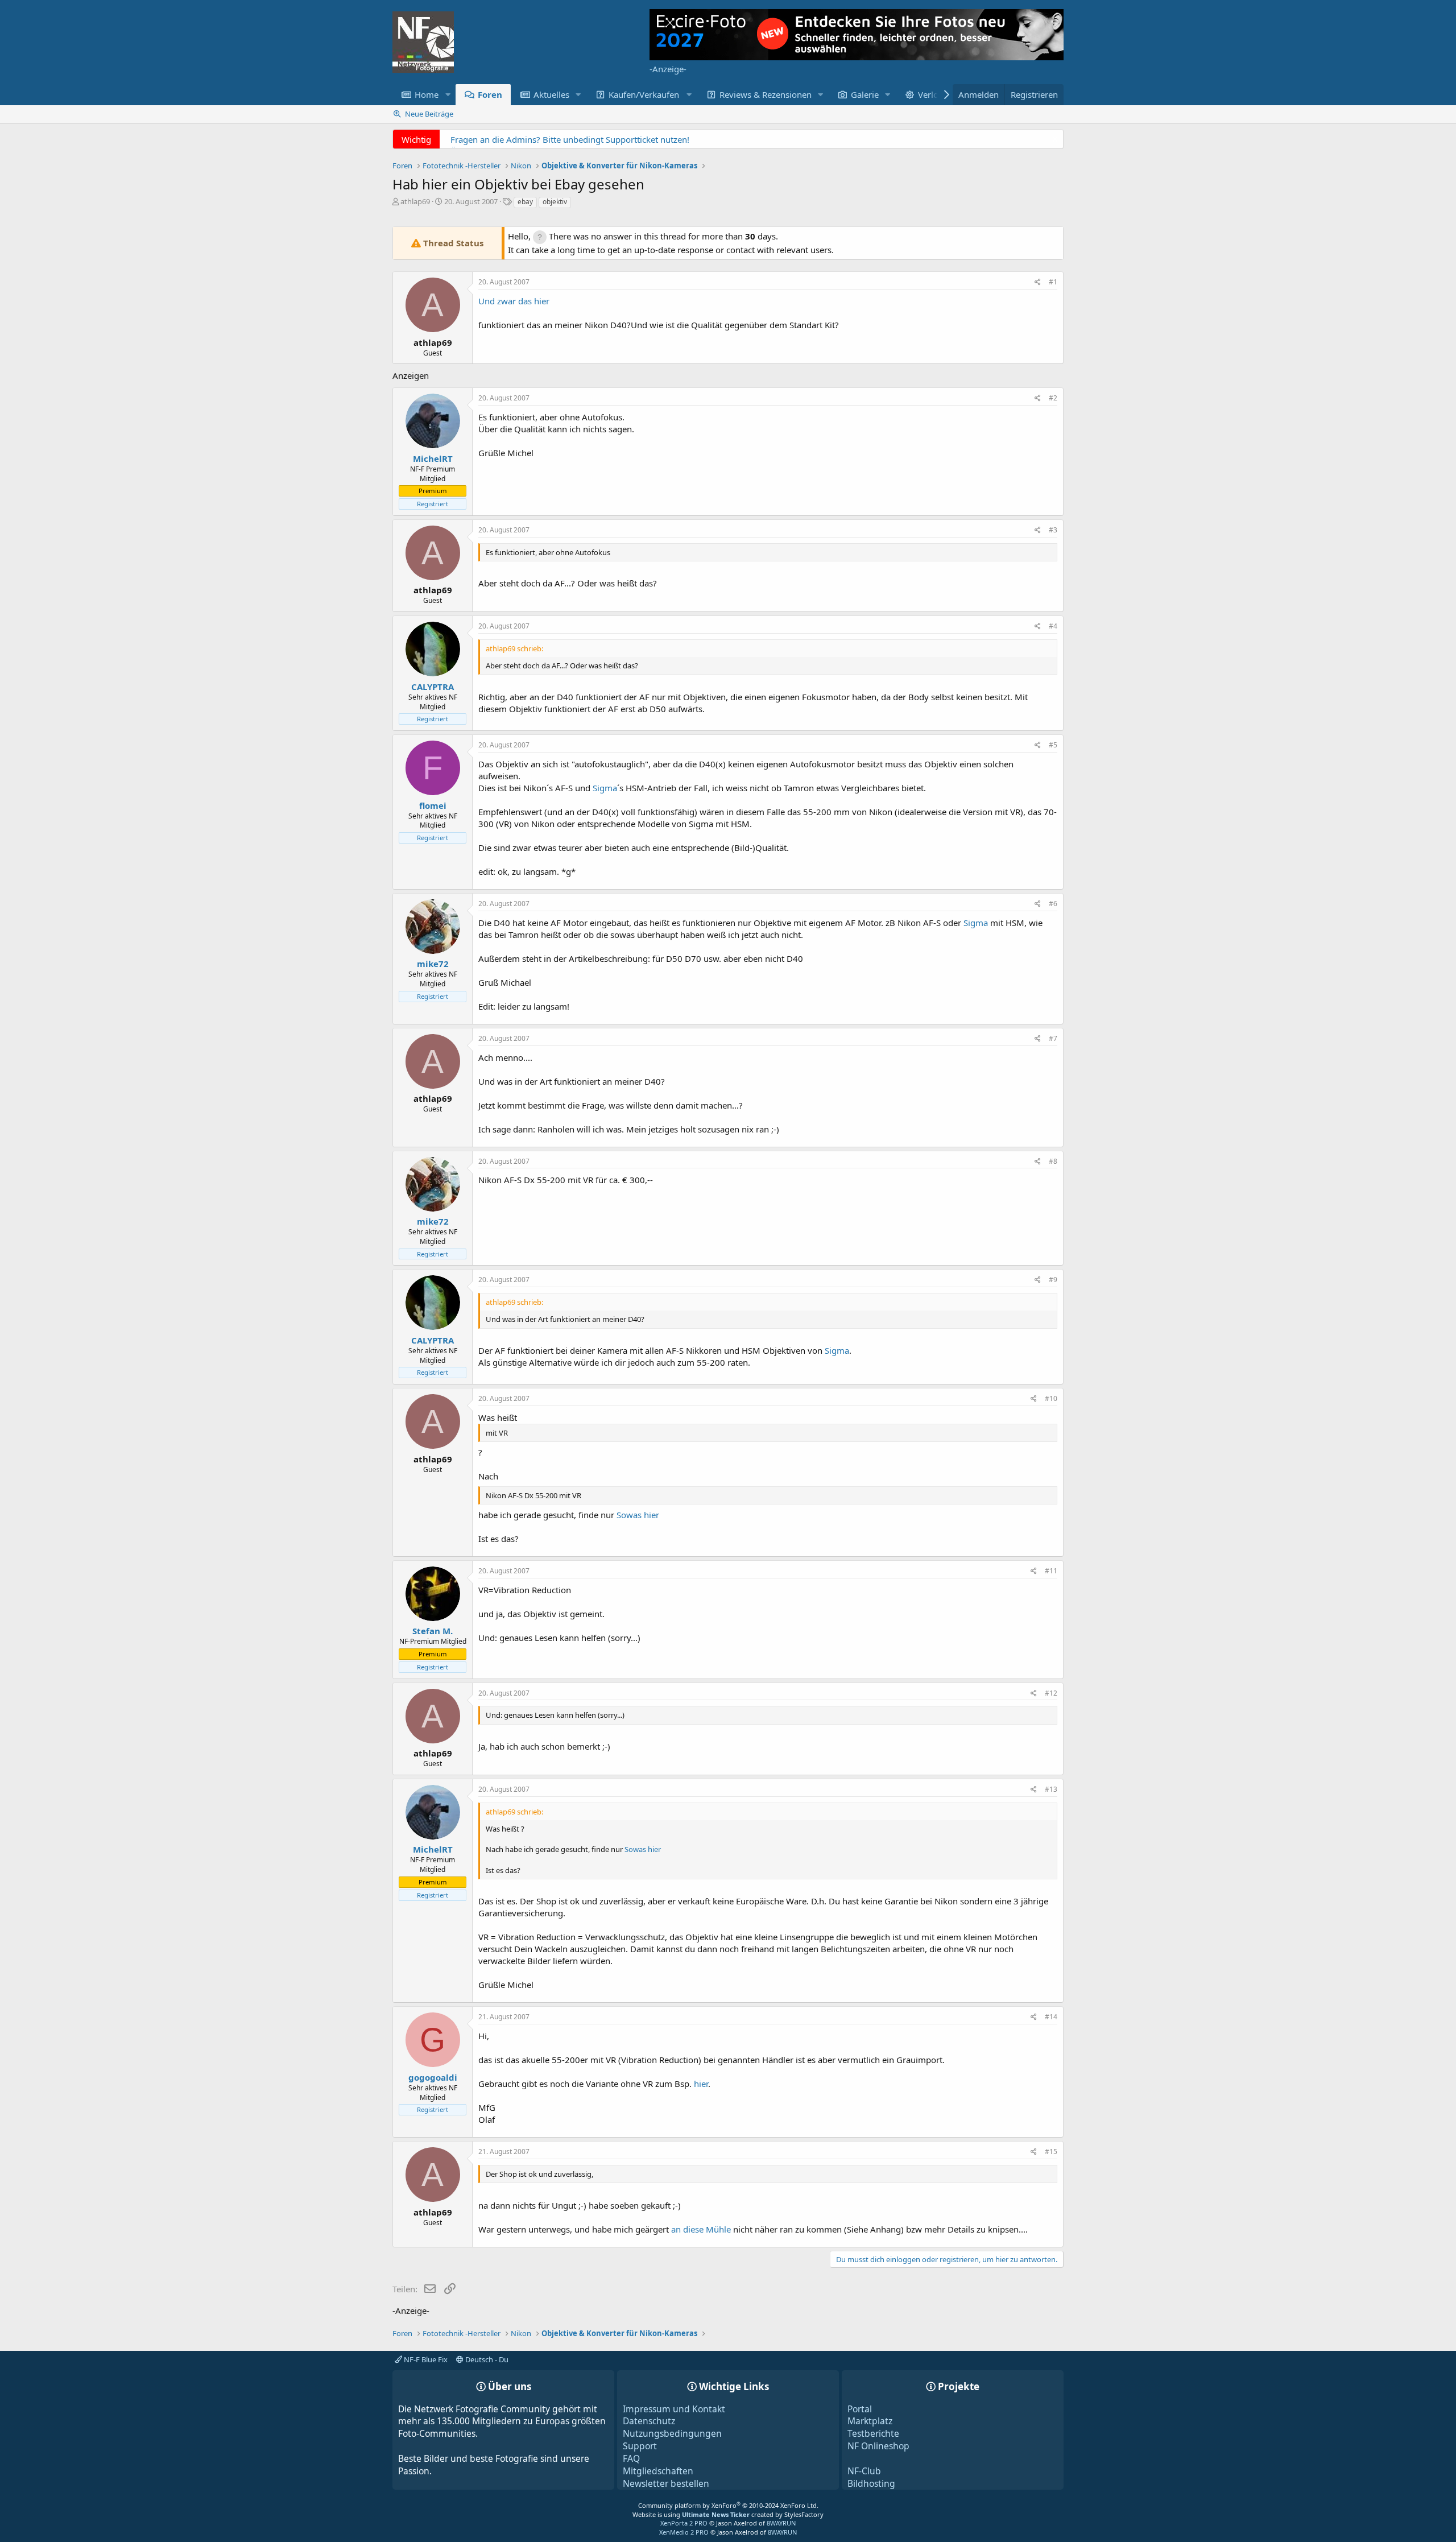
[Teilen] (1038, 282)
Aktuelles (551, 94)
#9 (1053, 1280)
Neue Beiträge (429, 114)
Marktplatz (870, 2421)
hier (701, 2084)
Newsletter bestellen (666, 2483)
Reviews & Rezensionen (766, 94)
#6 (1053, 904)
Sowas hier (638, 1515)
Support (640, 2446)
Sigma (605, 788)
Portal (860, 2409)
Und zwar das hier (514, 301)
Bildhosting (871, 2483)
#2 (1053, 398)
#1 (1053, 282)
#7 (1053, 1038)
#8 (1053, 1161)
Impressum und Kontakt (674, 2409)
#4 (1053, 626)
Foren (490, 94)
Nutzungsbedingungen (672, 2433)
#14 (1051, 2017)
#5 (1053, 745)
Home (427, 94)
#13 (1051, 1789)
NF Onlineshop (878, 2446)
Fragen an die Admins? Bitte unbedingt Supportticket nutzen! (570, 139)
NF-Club (864, 2471)
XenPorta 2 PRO (684, 2523)
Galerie (865, 94)
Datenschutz (649, 2421)
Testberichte (873, 2433)
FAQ (631, 2458)
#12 (1051, 1693)
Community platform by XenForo (728, 2505)
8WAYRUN (781, 2523)
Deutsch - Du (486, 2359)
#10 (1051, 1398)
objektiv (555, 202)
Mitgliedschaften (658, 2471)
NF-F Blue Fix (425, 2359)
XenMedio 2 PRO (684, 2532)
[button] (448, 95)
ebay (525, 202)
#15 (1051, 2152)
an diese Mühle (702, 2229)
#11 (1051, 1571)
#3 (1053, 530)
